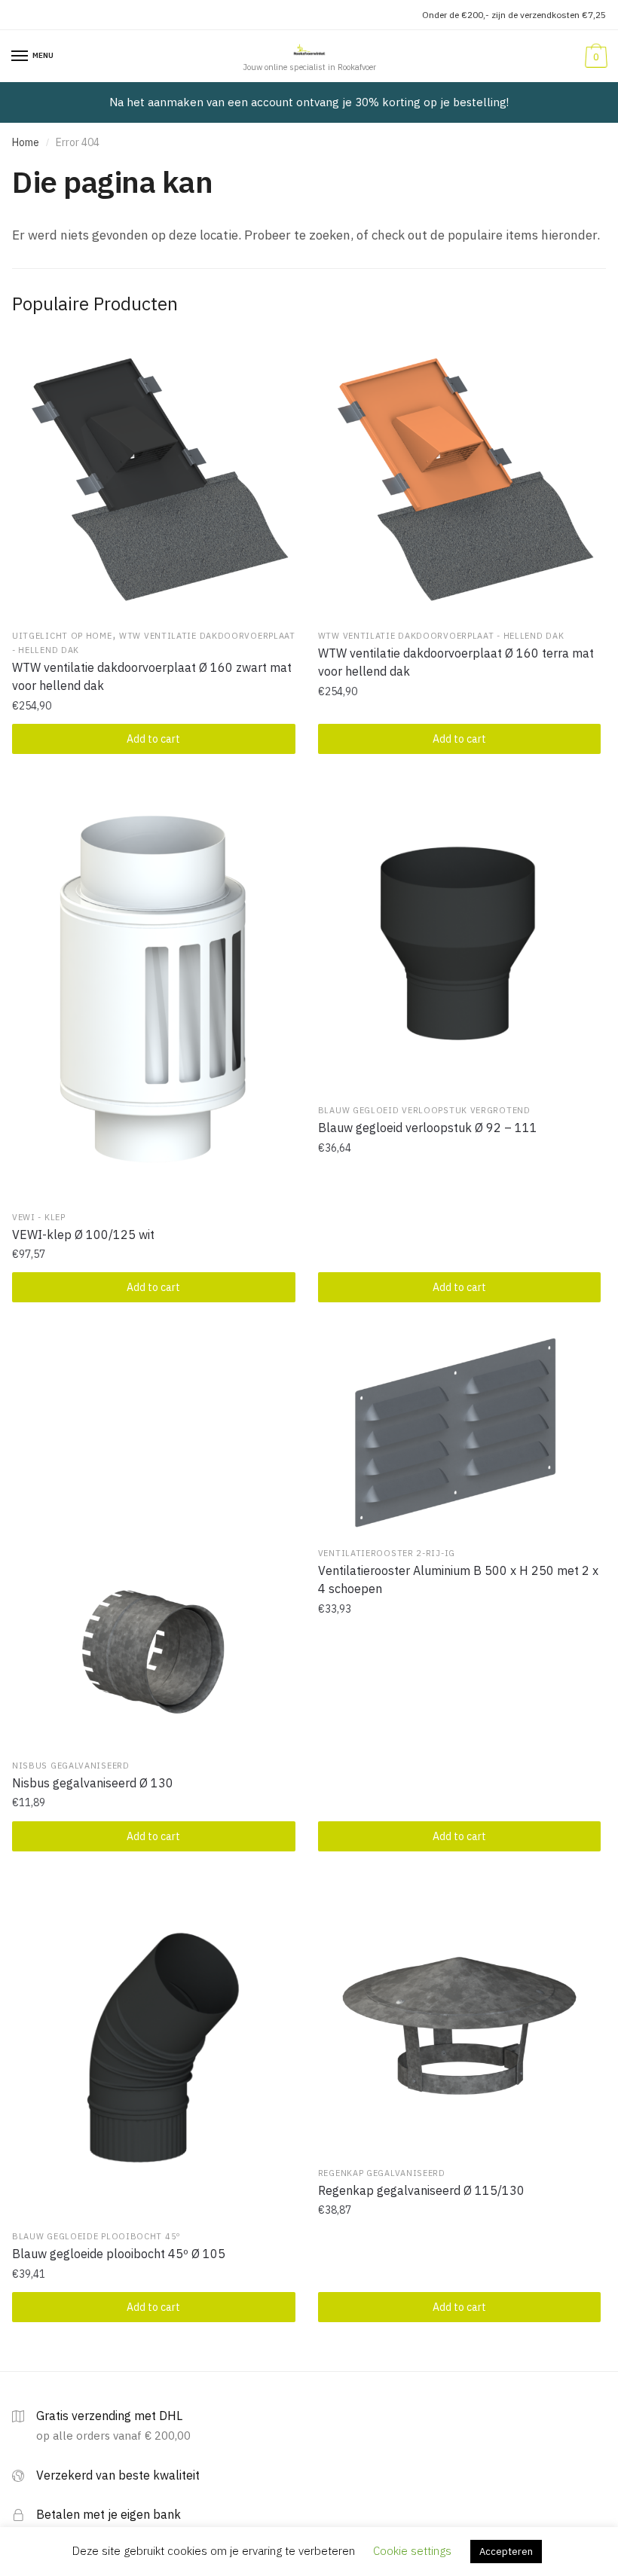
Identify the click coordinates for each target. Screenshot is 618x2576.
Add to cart (153, 739)
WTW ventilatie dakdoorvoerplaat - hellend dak (441, 636)
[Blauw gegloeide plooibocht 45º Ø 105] (154, 2050)
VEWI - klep (39, 1217)
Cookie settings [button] (412, 2551)
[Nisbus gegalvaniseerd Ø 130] (154, 1540)
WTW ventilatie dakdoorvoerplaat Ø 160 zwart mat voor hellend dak (152, 676)
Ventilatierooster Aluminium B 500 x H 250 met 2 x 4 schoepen (458, 1579)
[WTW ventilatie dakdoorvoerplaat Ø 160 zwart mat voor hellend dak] (154, 481)
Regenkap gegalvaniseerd (382, 2173)
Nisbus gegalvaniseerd (71, 1766)
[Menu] (20, 56)
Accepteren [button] (506, 2552)
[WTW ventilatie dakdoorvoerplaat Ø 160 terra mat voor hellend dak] (460, 481)
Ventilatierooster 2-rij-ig (387, 1553)
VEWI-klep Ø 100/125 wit (83, 1235)
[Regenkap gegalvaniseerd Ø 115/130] (460, 2018)
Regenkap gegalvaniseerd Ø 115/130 (421, 2190)
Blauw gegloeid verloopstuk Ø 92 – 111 (428, 1128)
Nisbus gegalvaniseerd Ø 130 (93, 1783)
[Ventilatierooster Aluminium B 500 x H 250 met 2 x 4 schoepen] (460, 1434)
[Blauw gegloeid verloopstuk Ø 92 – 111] (460, 938)
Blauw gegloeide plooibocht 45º (96, 2236)
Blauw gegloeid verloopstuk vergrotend (424, 1110)
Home (26, 142)
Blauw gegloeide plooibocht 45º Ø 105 (119, 2254)
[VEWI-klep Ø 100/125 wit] (154, 991)
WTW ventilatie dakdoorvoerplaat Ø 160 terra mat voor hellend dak (456, 662)
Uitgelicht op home (62, 636)
